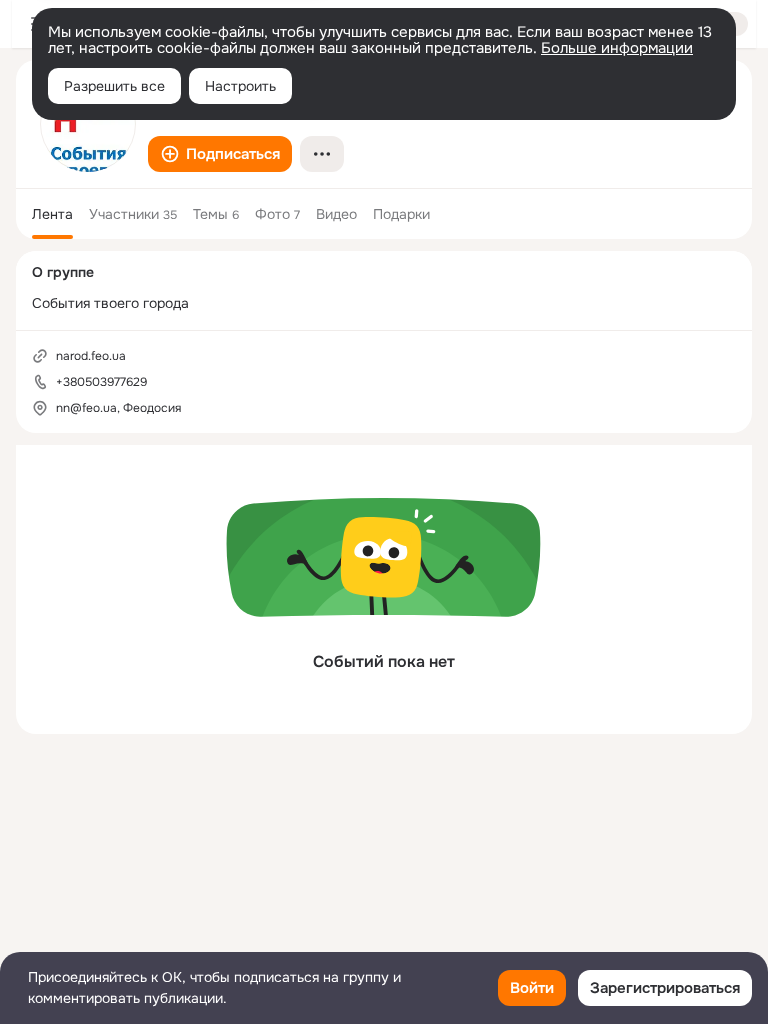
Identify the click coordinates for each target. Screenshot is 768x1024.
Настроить (240, 86)
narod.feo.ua (91, 356)
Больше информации (617, 48)
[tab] (52, 214)
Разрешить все (114, 86)
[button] (220, 154)
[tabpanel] (384, 589)
